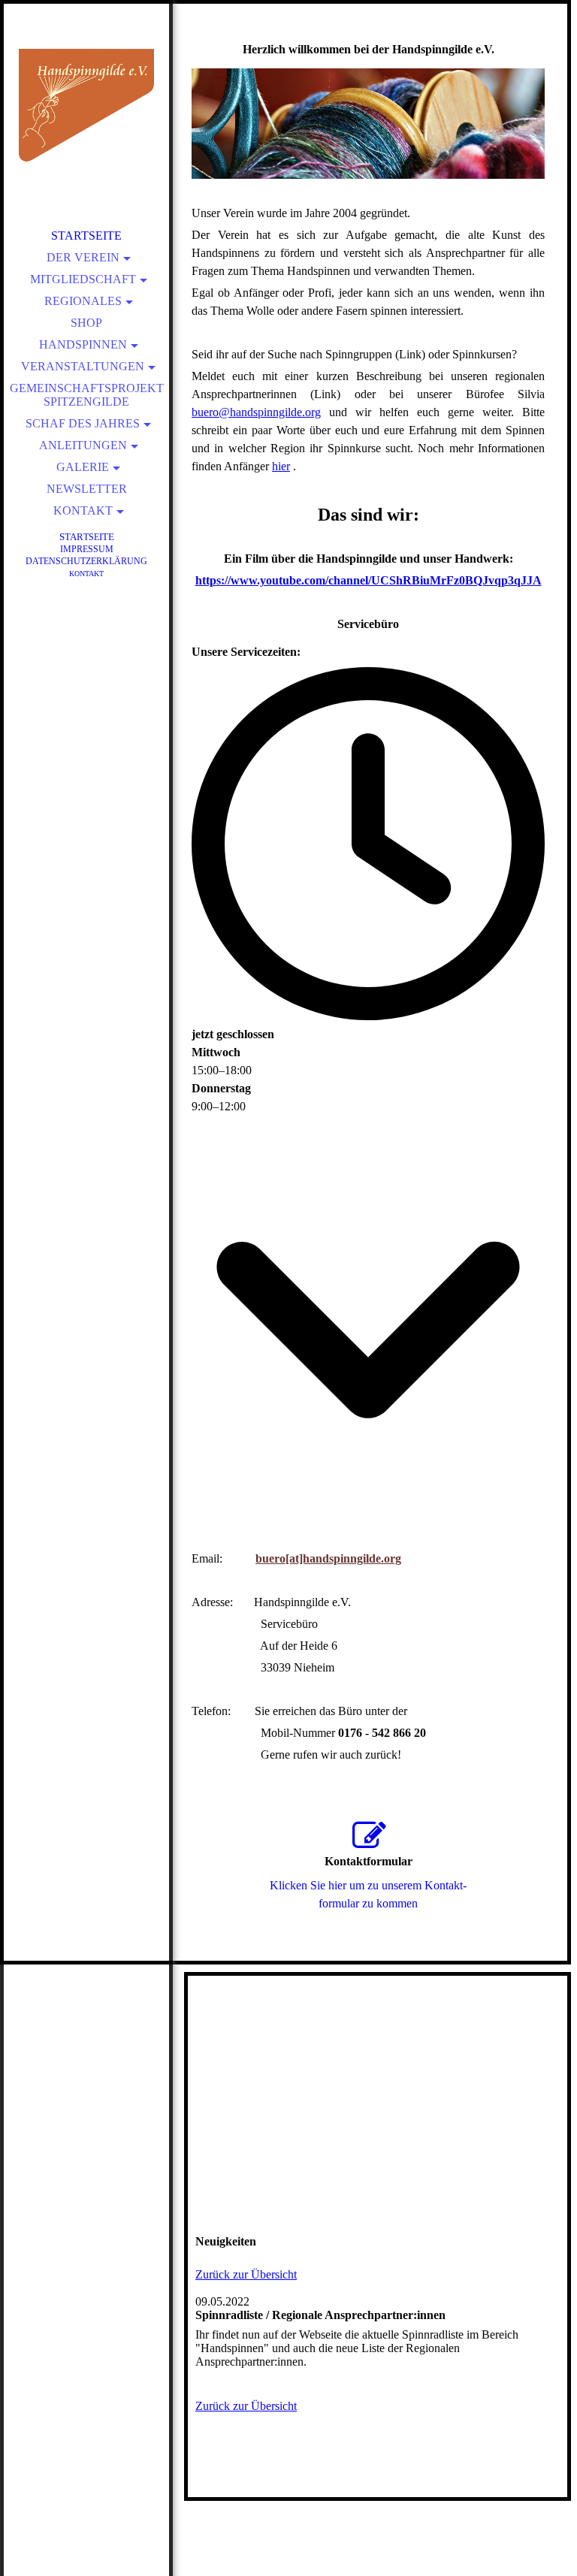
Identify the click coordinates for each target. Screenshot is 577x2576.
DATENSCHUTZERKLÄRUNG (86, 561)
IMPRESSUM (87, 549)
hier (281, 466)
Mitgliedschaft (83, 279)
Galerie (83, 467)
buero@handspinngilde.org (256, 412)
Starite (87, 537)
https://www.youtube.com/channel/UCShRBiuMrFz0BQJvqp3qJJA (369, 580)
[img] (86, 105)
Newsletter (87, 489)
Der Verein (83, 257)
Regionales (83, 301)
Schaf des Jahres (83, 423)
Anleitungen (83, 445)
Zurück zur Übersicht (246, 2274)
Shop (86, 323)
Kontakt (83, 510)
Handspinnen (83, 344)
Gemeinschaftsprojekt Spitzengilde (87, 395)
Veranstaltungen (83, 366)
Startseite (86, 236)
